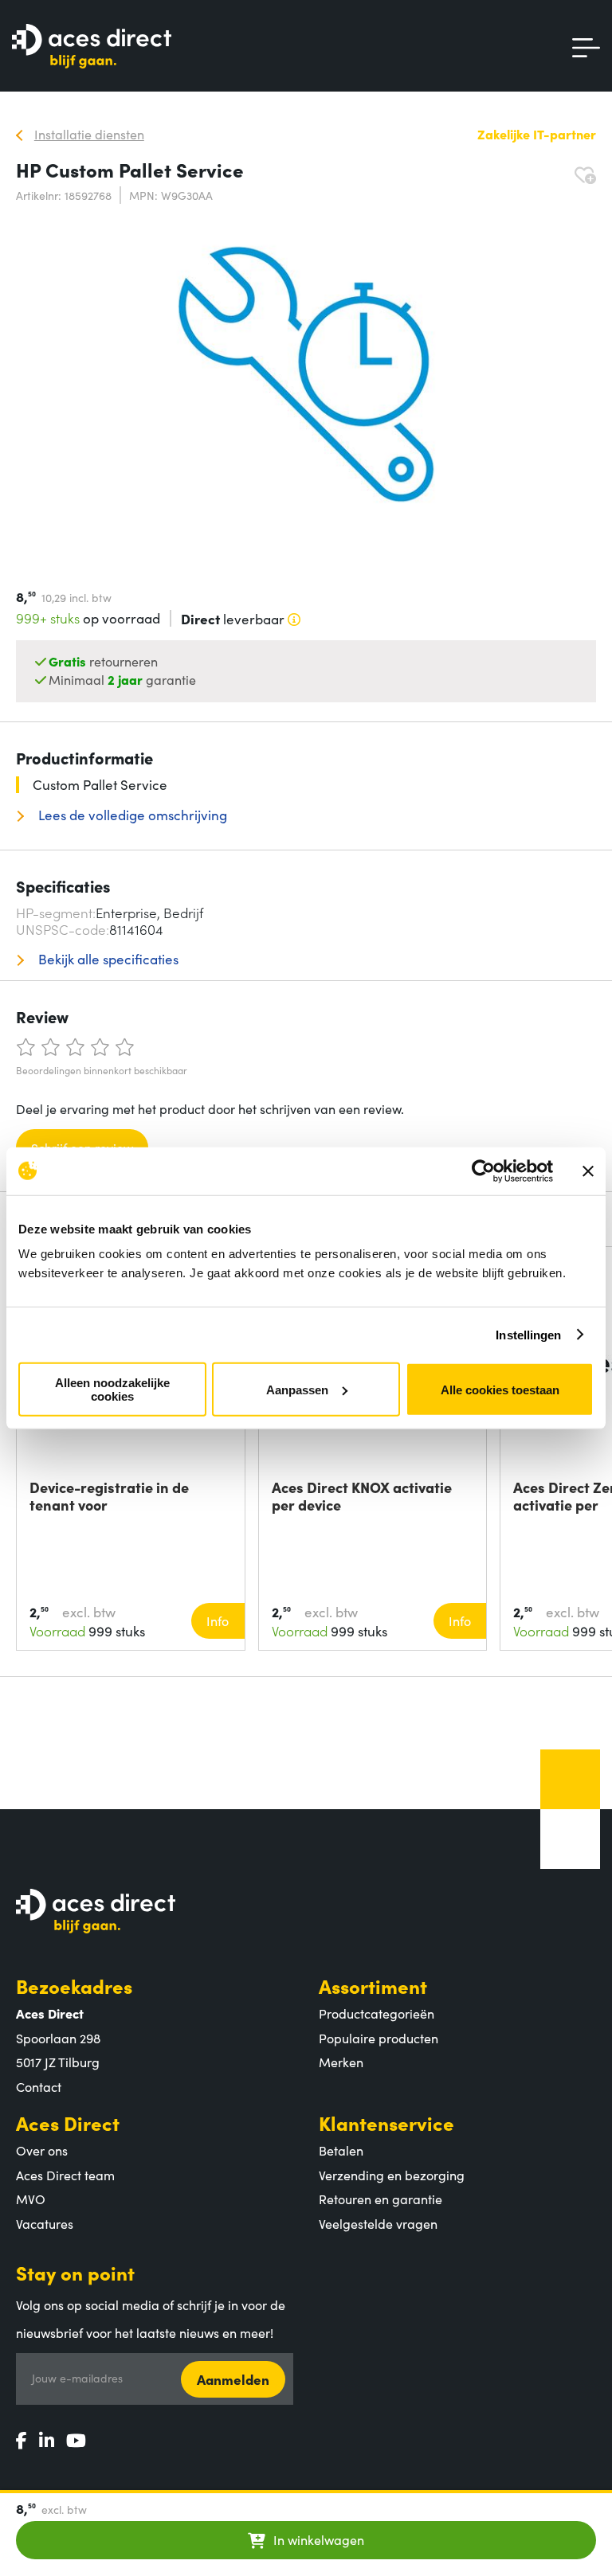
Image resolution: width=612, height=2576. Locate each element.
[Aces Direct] (92, 47)
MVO (31, 2199)
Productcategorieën (377, 2013)
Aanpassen (297, 1389)
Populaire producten (379, 2038)
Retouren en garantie (381, 2199)
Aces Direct (68, 2123)
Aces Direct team (65, 2175)
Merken (341, 2062)
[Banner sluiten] (588, 1171)
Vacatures (45, 2223)
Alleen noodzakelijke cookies (112, 1390)
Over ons (42, 2150)
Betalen (341, 2150)
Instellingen (528, 1334)
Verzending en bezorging (392, 2175)
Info (218, 1620)
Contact (39, 2086)
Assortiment (373, 1986)
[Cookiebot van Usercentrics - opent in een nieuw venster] (483, 1171)
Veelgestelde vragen (378, 2223)
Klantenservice (386, 2123)
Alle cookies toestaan (500, 1389)
